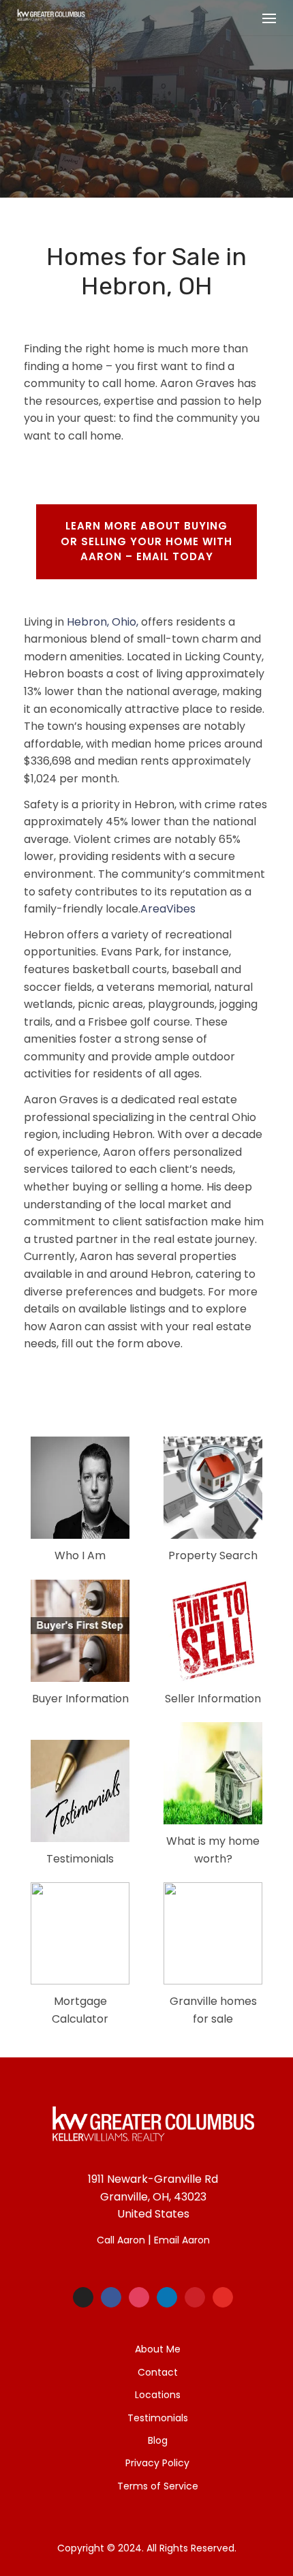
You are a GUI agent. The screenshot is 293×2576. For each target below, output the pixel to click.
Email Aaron (182, 2240)
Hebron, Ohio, (103, 622)
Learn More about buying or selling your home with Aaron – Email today (146, 541)
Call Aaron (121, 2240)
